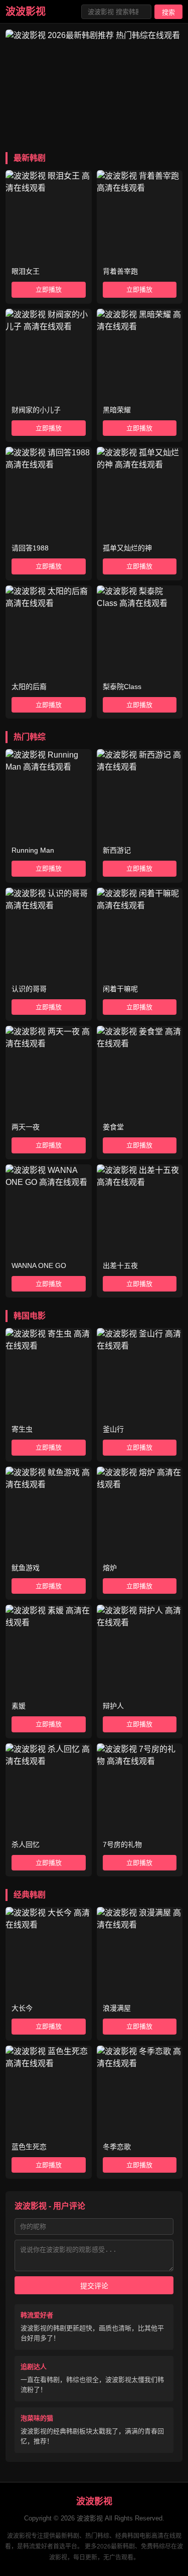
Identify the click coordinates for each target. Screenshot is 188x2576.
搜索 (168, 12)
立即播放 (49, 289)
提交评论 (94, 2286)
